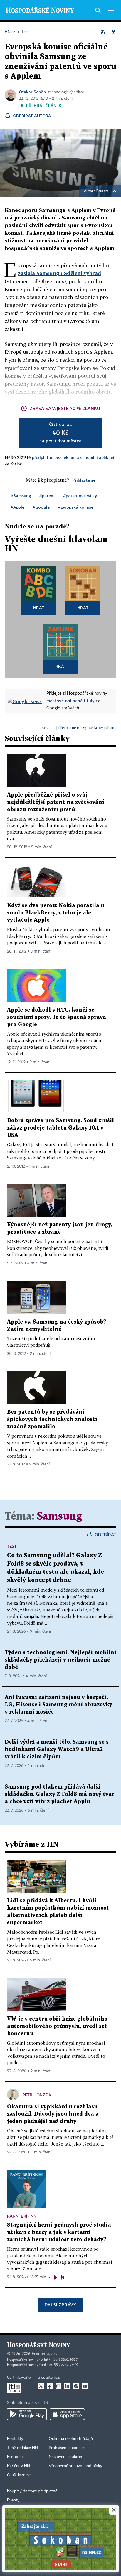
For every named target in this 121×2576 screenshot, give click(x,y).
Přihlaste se (84, 480)
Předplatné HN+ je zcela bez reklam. (87, 728)
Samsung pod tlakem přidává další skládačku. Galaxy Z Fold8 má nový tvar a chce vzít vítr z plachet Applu (59, 1794)
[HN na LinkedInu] (67, 2386)
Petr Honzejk (37, 2095)
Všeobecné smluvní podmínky (75, 2466)
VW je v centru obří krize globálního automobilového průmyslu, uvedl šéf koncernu (57, 2026)
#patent (47, 496)
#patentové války (80, 496)
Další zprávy (60, 2305)
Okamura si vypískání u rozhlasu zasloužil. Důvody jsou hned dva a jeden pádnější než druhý (53, 2114)
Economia (16, 2457)
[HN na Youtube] (85, 2386)
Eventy (13, 2500)
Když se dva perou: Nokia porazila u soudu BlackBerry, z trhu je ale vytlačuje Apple (56, 913)
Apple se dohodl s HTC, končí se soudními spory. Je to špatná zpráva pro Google (57, 1017)
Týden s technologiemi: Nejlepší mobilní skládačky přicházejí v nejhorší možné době (60, 1660)
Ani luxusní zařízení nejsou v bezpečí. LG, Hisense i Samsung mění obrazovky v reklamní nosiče (58, 1705)
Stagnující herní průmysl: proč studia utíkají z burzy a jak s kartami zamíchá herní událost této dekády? (59, 2232)
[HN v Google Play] (27, 2414)
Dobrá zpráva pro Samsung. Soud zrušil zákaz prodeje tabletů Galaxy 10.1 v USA (60, 1128)
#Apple (17, 507)
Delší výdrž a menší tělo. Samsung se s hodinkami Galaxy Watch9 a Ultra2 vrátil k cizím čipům (57, 1749)
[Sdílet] (103, 32)
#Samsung (21, 496)
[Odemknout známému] (113, 32)
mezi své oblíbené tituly (70, 701)
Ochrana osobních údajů (71, 2439)
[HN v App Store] (67, 2414)
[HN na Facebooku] (50, 2386)
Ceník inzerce (19, 2475)
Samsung (60, 1517)
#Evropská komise (76, 507)
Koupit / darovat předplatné (32, 2491)
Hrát (39, 608)
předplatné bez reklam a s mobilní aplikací (73, 457)
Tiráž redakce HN (22, 2448)
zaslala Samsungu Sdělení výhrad (60, 273)
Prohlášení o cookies (67, 2448)
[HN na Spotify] (76, 2386)
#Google (41, 507)
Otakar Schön (32, 92)
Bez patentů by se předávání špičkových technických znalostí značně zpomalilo (52, 1419)
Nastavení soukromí (67, 2457)
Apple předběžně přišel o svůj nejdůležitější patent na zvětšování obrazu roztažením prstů (56, 802)
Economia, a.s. (44, 2354)
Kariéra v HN (19, 2466)
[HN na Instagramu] (58, 2386)
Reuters (102, 191)
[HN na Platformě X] (41, 2386)
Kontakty (15, 2439)
